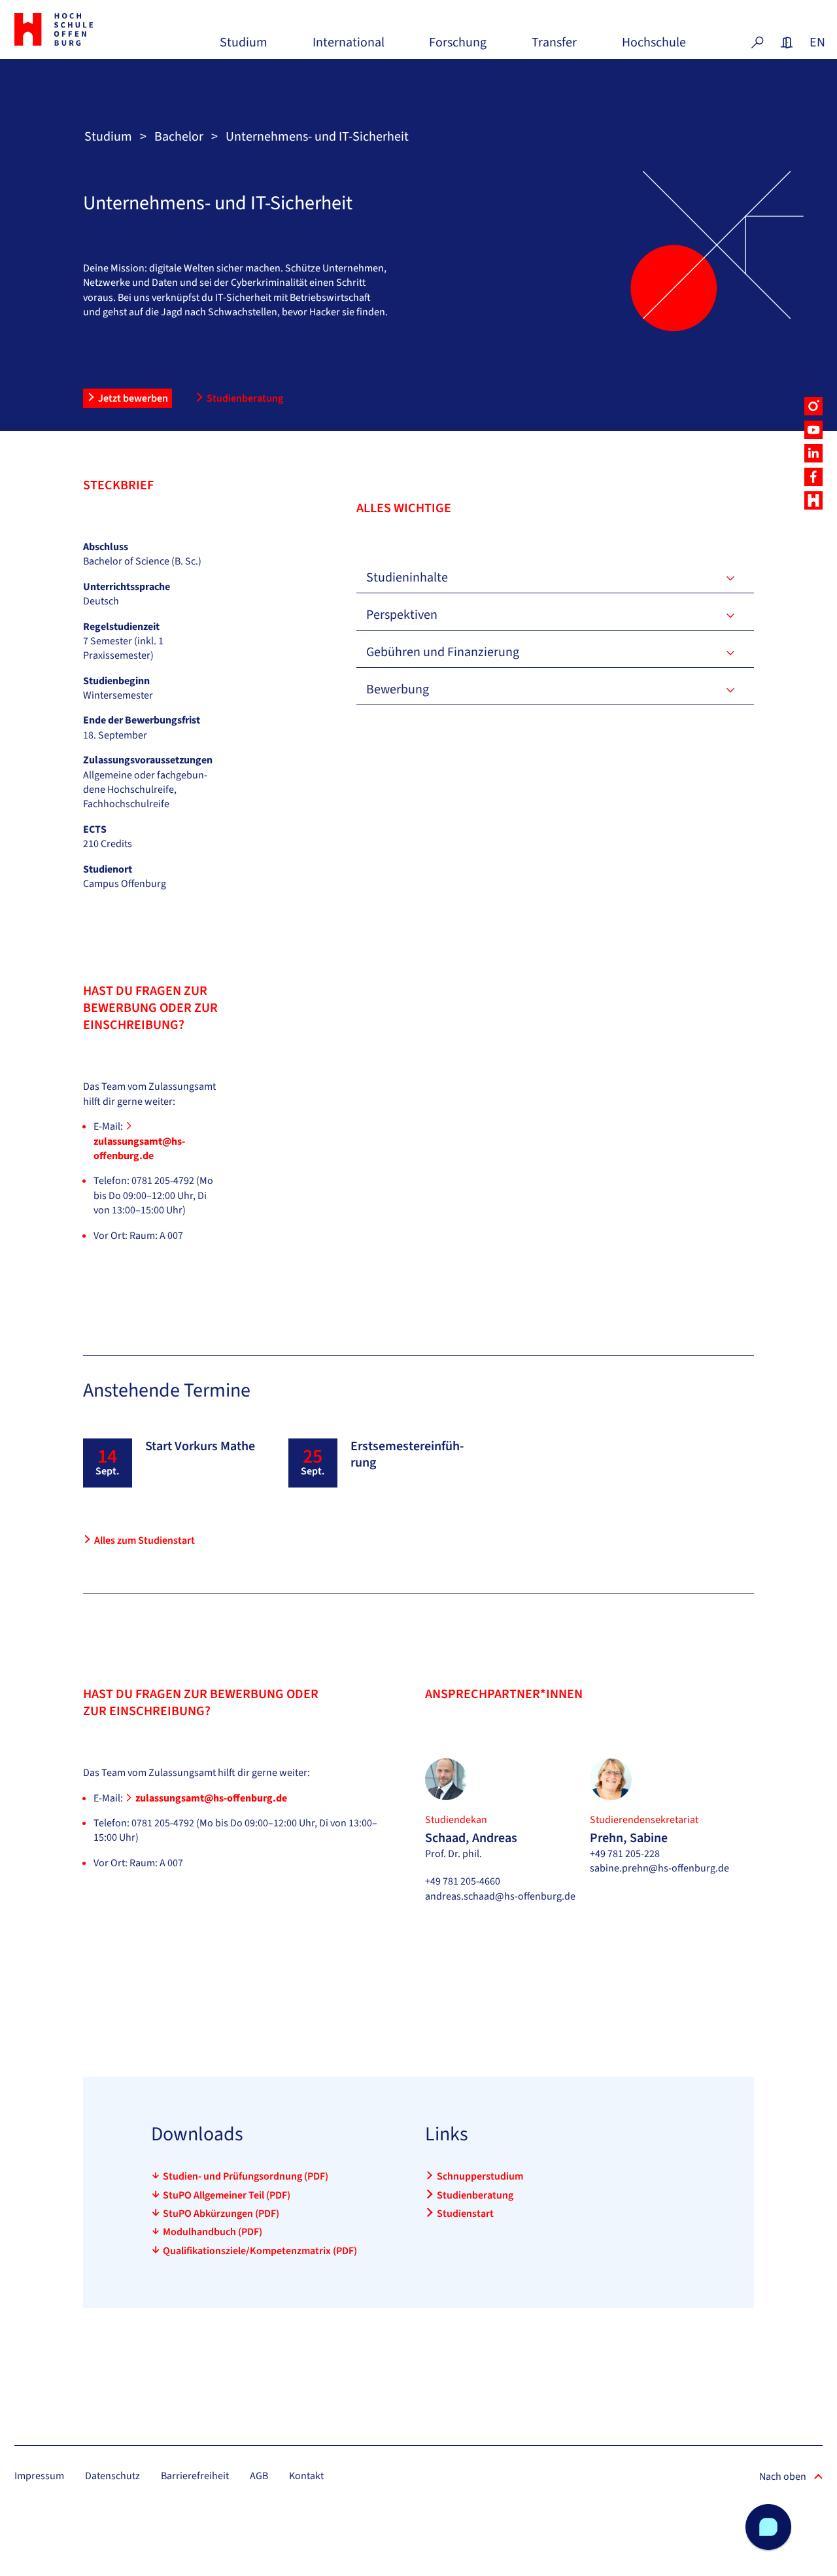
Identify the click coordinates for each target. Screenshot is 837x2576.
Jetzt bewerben (133, 398)
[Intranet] (787, 43)
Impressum (39, 2476)
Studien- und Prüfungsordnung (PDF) (246, 2176)
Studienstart (465, 2214)
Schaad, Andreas (471, 1838)
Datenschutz (112, 2476)
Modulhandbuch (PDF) (213, 2232)
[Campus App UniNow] (813, 500)
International (349, 47)
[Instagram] (813, 406)
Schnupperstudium (480, 2176)
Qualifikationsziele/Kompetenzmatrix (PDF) (260, 2251)
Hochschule (654, 47)
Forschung (458, 47)
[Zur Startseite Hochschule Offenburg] (76, 29)
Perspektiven (402, 615)
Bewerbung (398, 689)
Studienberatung (245, 398)
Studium (244, 47)
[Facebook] (813, 477)
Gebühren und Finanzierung (443, 652)
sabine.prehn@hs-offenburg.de (659, 1868)
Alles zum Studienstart (145, 1540)
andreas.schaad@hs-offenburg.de (500, 1896)
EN (816, 43)
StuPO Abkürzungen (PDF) (221, 2214)
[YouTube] (813, 430)
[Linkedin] (813, 453)
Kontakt (306, 2476)
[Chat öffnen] (768, 2527)
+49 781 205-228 (625, 1854)
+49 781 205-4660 (463, 1881)
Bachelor (179, 137)
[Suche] (757, 43)
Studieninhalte (407, 578)
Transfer (554, 47)
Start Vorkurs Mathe (200, 1446)
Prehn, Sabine (629, 1838)
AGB (259, 2476)
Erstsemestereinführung (407, 1454)
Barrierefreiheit (195, 2476)
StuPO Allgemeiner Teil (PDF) (227, 2195)
